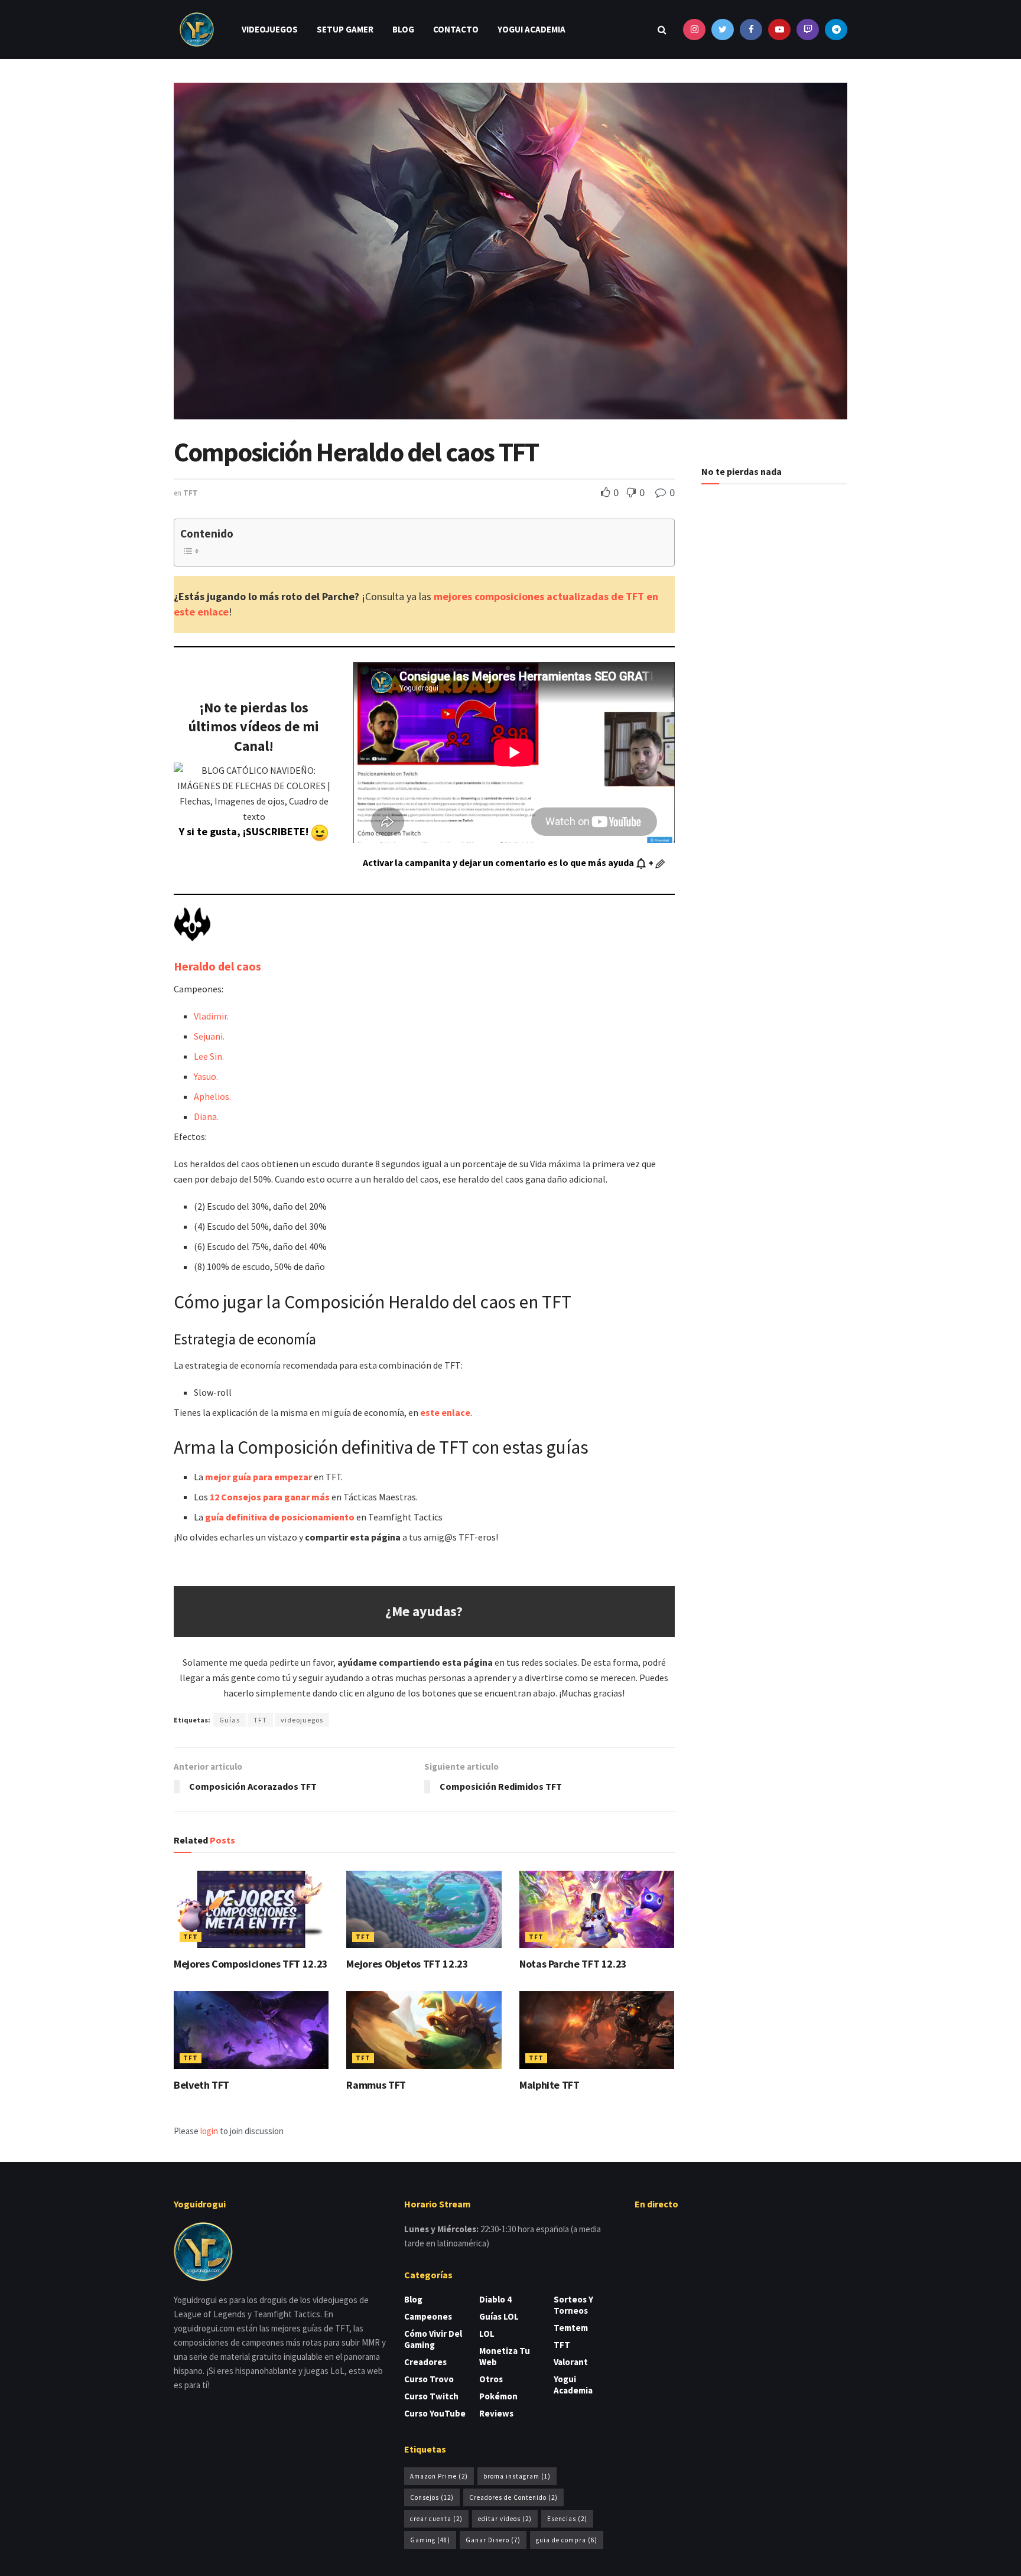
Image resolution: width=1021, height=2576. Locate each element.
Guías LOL (499, 2316)
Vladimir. (211, 1016)
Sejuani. (209, 1036)
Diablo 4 (495, 2299)
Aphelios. (212, 1096)
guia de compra (567, 2540)
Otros (491, 2379)
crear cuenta (436, 2519)
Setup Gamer (345, 29)
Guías (230, 1720)
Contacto (456, 29)
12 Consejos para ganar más (270, 1497)
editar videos (505, 2519)
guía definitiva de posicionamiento (280, 1517)
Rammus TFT (376, 2085)
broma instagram (517, 2476)
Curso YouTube (435, 2413)
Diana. (206, 1116)
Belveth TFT (201, 2085)
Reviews (496, 2413)
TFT (191, 493)
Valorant (571, 2362)
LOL (487, 2334)
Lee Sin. (209, 1056)
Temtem (571, 2328)
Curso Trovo (429, 2379)
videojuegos (302, 1720)
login (209, 2131)
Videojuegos (270, 29)
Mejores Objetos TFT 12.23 (407, 1964)
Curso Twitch (431, 2396)
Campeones (428, 2316)
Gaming (430, 2540)
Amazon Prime (439, 2476)
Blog (403, 29)
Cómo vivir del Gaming (433, 2339)
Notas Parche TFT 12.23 (573, 1964)
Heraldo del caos (217, 966)
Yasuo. (206, 1076)
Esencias (567, 2519)
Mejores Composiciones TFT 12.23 (251, 1964)
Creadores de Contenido (513, 2497)
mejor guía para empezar (258, 1477)
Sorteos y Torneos (573, 2305)
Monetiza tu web (505, 2356)
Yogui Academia (531, 29)
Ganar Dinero (493, 2540)
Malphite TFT (549, 2085)
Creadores (425, 2362)
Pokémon (498, 2396)
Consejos (432, 2497)
